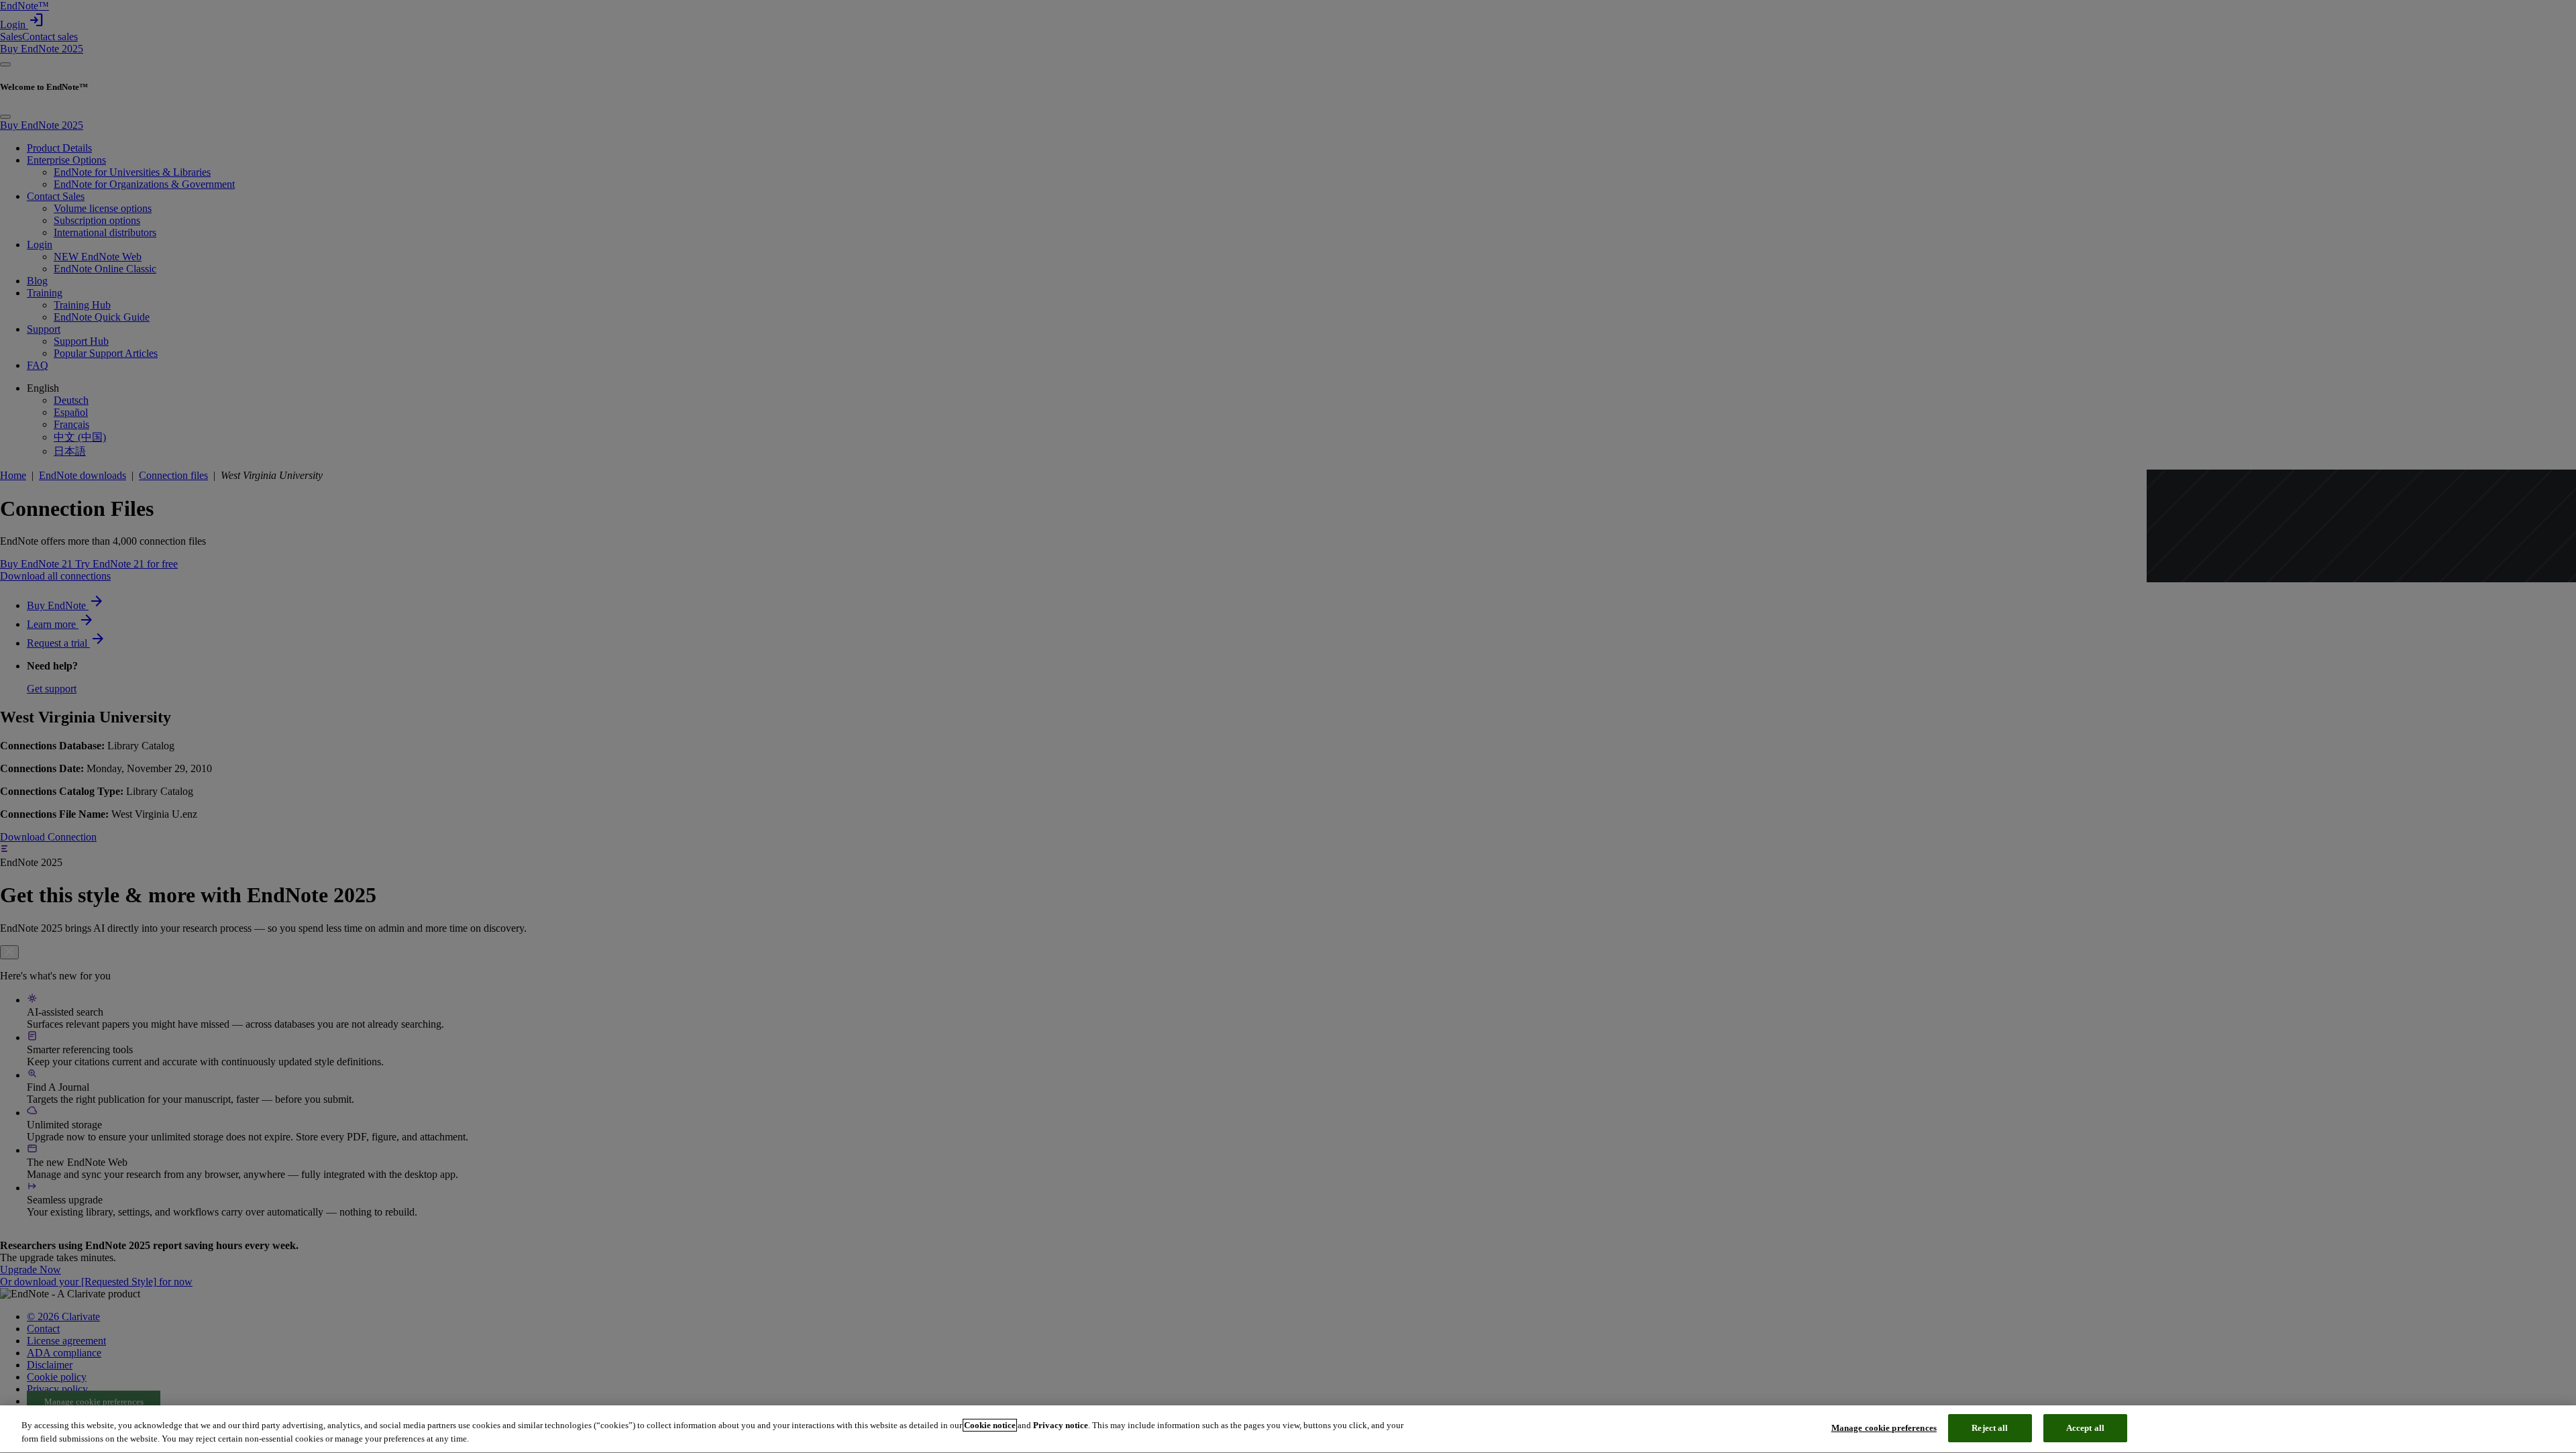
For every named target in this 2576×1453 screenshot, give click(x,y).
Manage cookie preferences (1884, 1428)
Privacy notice (1061, 1425)
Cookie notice (990, 1425)
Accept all (2085, 1428)
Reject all (1990, 1428)
